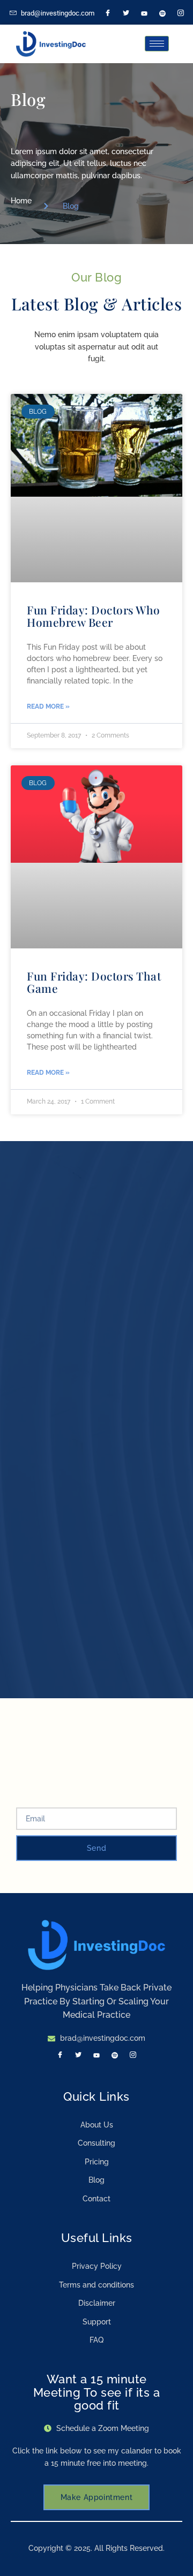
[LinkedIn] (144, 13)
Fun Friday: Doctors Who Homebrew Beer (94, 616)
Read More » (48, 706)
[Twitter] (126, 13)
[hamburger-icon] (157, 44)
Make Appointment (97, 2497)
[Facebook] (108, 13)
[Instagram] (181, 13)
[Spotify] (162, 13)
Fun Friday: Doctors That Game (94, 982)
